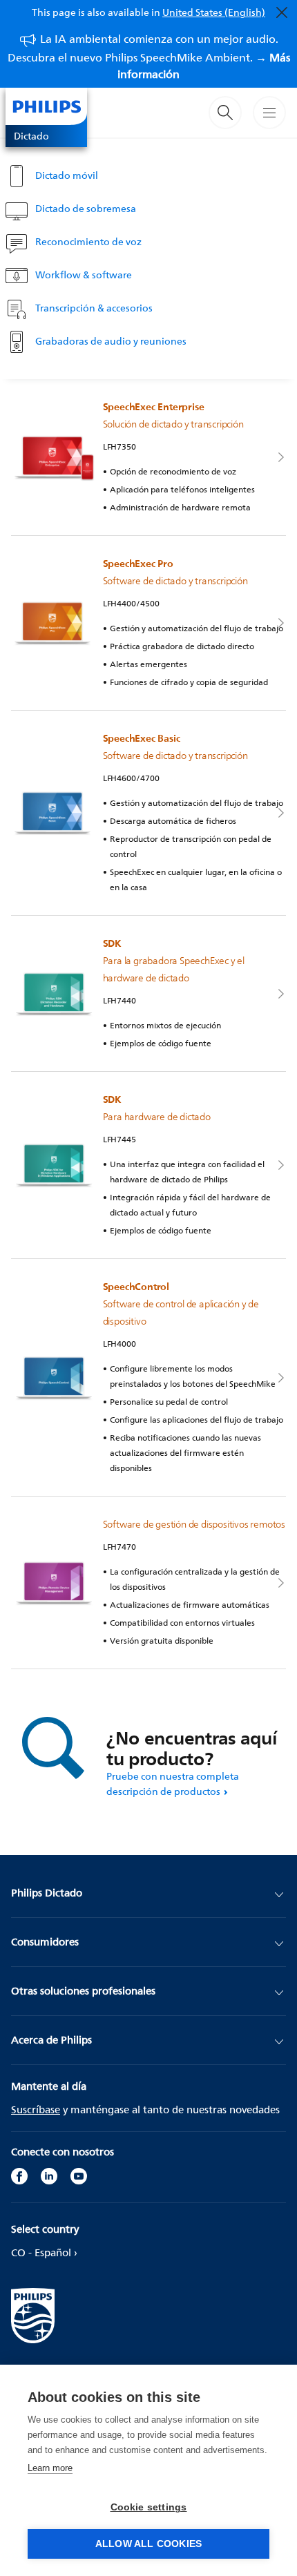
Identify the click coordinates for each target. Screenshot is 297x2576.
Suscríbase (36, 2109)
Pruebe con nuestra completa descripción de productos (173, 1784)
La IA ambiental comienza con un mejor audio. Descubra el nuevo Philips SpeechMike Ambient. (149, 56)
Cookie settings (149, 2507)
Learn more (50, 2468)
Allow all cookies (148, 2544)
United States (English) (214, 12)
